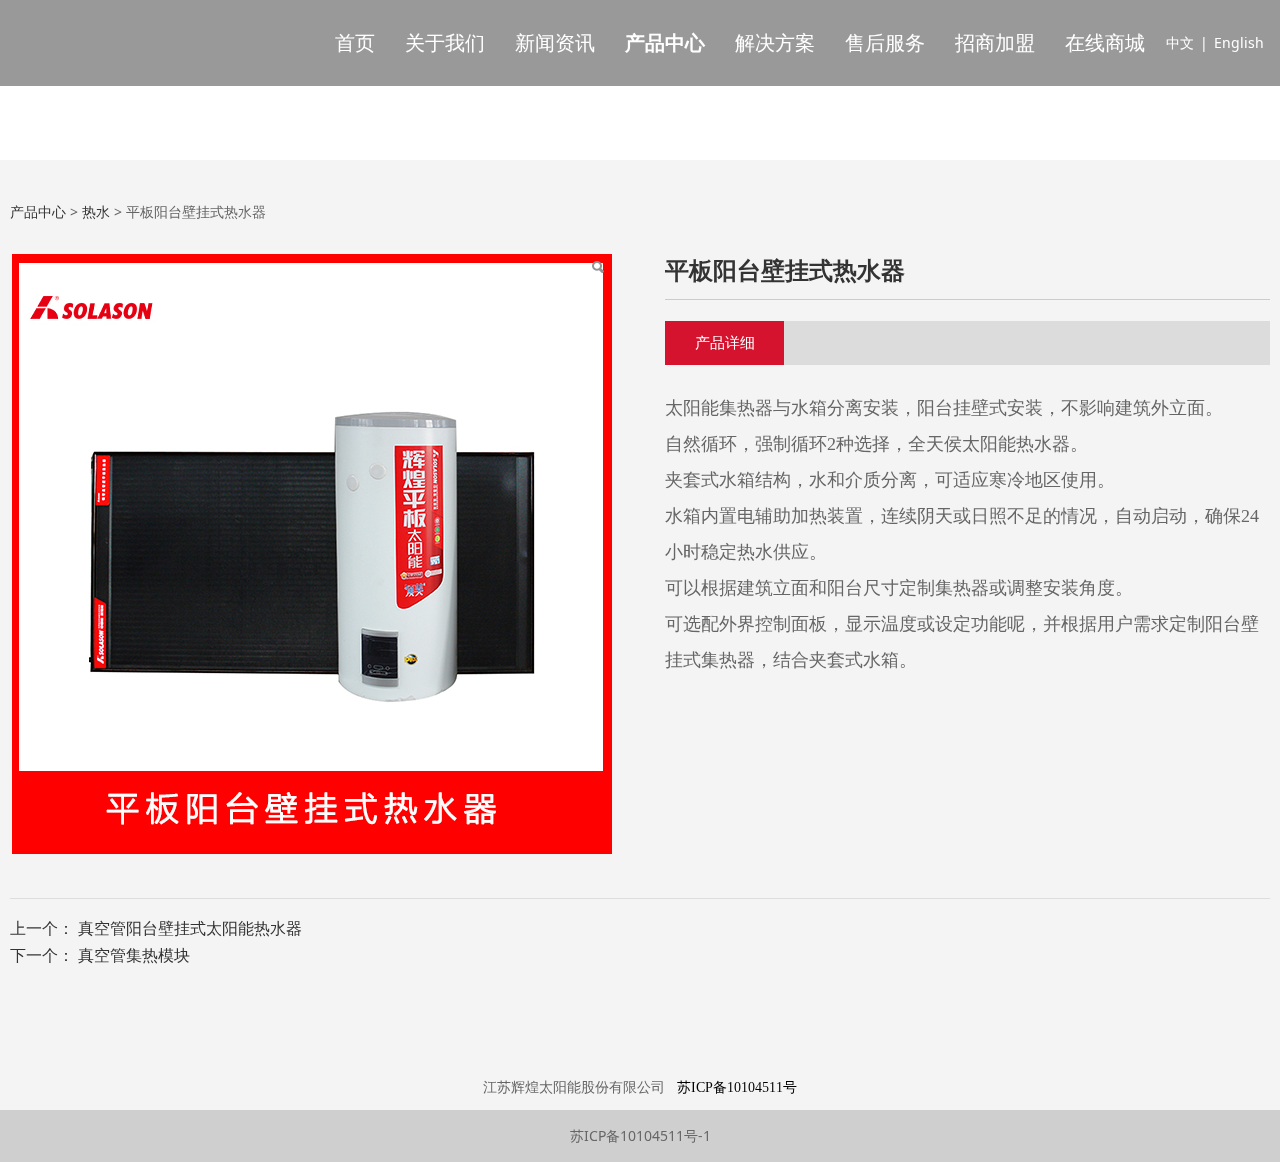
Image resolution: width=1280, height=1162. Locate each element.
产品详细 (725, 342)
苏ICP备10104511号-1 (640, 1135)
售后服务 (885, 43)
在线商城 (1105, 43)
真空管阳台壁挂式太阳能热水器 (190, 928)
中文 (1180, 42)
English (1239, 42)
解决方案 (775, 43)
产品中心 (665, 43)
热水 (96, 211)
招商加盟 (995, 43)
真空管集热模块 (134, 955)
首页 (355, 43)
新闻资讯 (555, 43)
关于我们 (445, 43)
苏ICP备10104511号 (737, 1087)
